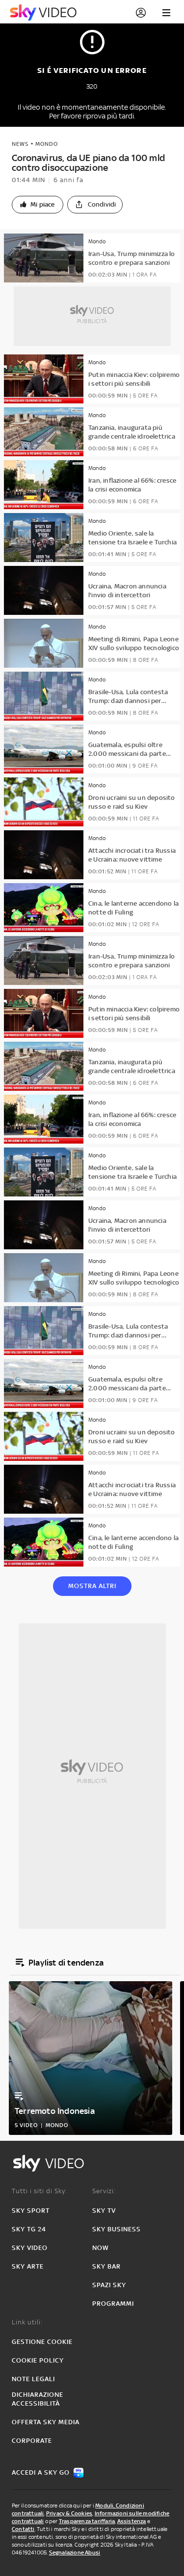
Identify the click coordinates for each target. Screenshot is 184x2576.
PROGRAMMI (113, 2304)
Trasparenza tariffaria (87, 2521)
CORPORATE (32, 2441)
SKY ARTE (28, 2266)
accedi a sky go (41, 2472)
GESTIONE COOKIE (42, 2342)
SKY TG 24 (29, 2229)
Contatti (23, 2529)
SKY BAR (106, 2266)
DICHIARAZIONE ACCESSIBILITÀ (38, 2399)
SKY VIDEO (30, 2248)
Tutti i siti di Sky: (39, 2191)
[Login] (141, 13)
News (20, 144)
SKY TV (104, 2211)
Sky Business (117, 2229)
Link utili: (27, 2322)
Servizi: (104, 2191)
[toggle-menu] (166, 13)
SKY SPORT (31, 2211)
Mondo (47, 144)
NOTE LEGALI (33, 2379)
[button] (38, 205)
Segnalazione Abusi (75, 2553)
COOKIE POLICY (38, 2360)
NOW (101, 2248)
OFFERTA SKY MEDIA (46, 2422)
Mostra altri (92, 1586)
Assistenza (132, 2521)
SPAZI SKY (109, 2285)
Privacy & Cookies (69, 2513)
